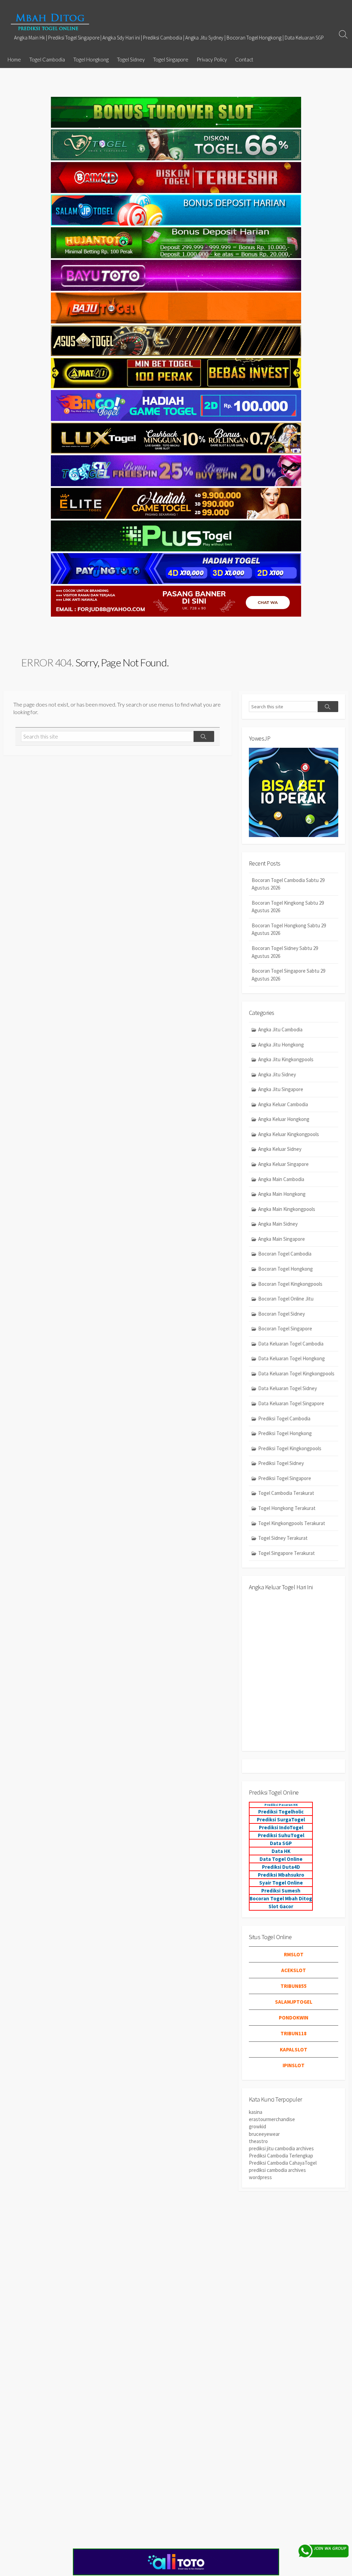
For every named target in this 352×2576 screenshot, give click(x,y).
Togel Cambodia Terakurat (286, 1493)
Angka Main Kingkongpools (287, 1209)
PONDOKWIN (294, 2018)
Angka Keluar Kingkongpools (289, 1134)
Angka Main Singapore (282, 1239)
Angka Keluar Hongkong (284, 1119)
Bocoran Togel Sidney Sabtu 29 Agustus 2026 (285, 952)
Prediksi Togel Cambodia (284, 1418)
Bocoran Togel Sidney (282, 1314)
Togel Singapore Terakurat (287, 1553)
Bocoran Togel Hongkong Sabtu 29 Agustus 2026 (289, 929)
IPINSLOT (294, 2065)
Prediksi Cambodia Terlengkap (281, 2156)
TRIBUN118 (294, 2033)
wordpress (260, 2177)
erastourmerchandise (272, 2119)
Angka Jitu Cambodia (280, 1029)
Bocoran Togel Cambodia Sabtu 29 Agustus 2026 (288, 884)
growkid (257, 2126)
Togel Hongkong (91, 59)
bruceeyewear (264, 2134)
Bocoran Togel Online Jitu (286, 1299)
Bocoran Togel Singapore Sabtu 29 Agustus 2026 (288, 975)
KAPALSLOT (294, 2050)
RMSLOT (294, 1954)
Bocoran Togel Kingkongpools (290, 1284)
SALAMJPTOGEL (294, 2002)
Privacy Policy (212, 59)
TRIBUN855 (294, 1986)
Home (14, 59)
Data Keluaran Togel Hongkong (291, 1358)
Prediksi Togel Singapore (285, 1478)
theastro (258, 2141)
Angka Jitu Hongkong (281, 1045)
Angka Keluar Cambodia (283, 1104)
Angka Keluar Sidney (280, 1149)
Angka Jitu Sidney (277, 1074)
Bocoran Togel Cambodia (285, 1254)
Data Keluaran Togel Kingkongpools (296, 1373)
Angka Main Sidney (278, 1224)
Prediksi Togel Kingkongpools (290, 1448)
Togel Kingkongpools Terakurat (292, 1523)
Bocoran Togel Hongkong (285, 1269)
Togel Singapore (171, 59)
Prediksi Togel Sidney (281, 1463)
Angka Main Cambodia (281, 1179)
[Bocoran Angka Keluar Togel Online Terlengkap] (50, 22)
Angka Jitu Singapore (281, 1089)
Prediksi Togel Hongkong (285, 1433)
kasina (256, 2112)
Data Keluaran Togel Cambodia (291, 1344)
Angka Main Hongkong (282, 1194)
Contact (244, 59)
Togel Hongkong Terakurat (287, 1508)
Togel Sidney (131, 59)
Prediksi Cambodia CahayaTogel (283, 2163)
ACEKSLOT (294, 1970)
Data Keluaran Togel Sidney (288, 1388)
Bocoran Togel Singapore (285, 1329)
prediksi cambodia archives (277, 2170)
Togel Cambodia (47, 59)
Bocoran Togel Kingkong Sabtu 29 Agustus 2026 (288, 907)
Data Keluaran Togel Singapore (291, 1403)
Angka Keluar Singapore (283, 1164)
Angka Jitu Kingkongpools (286, 1059)
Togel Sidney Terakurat (283, 1538)
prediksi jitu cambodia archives (281, 2148)
